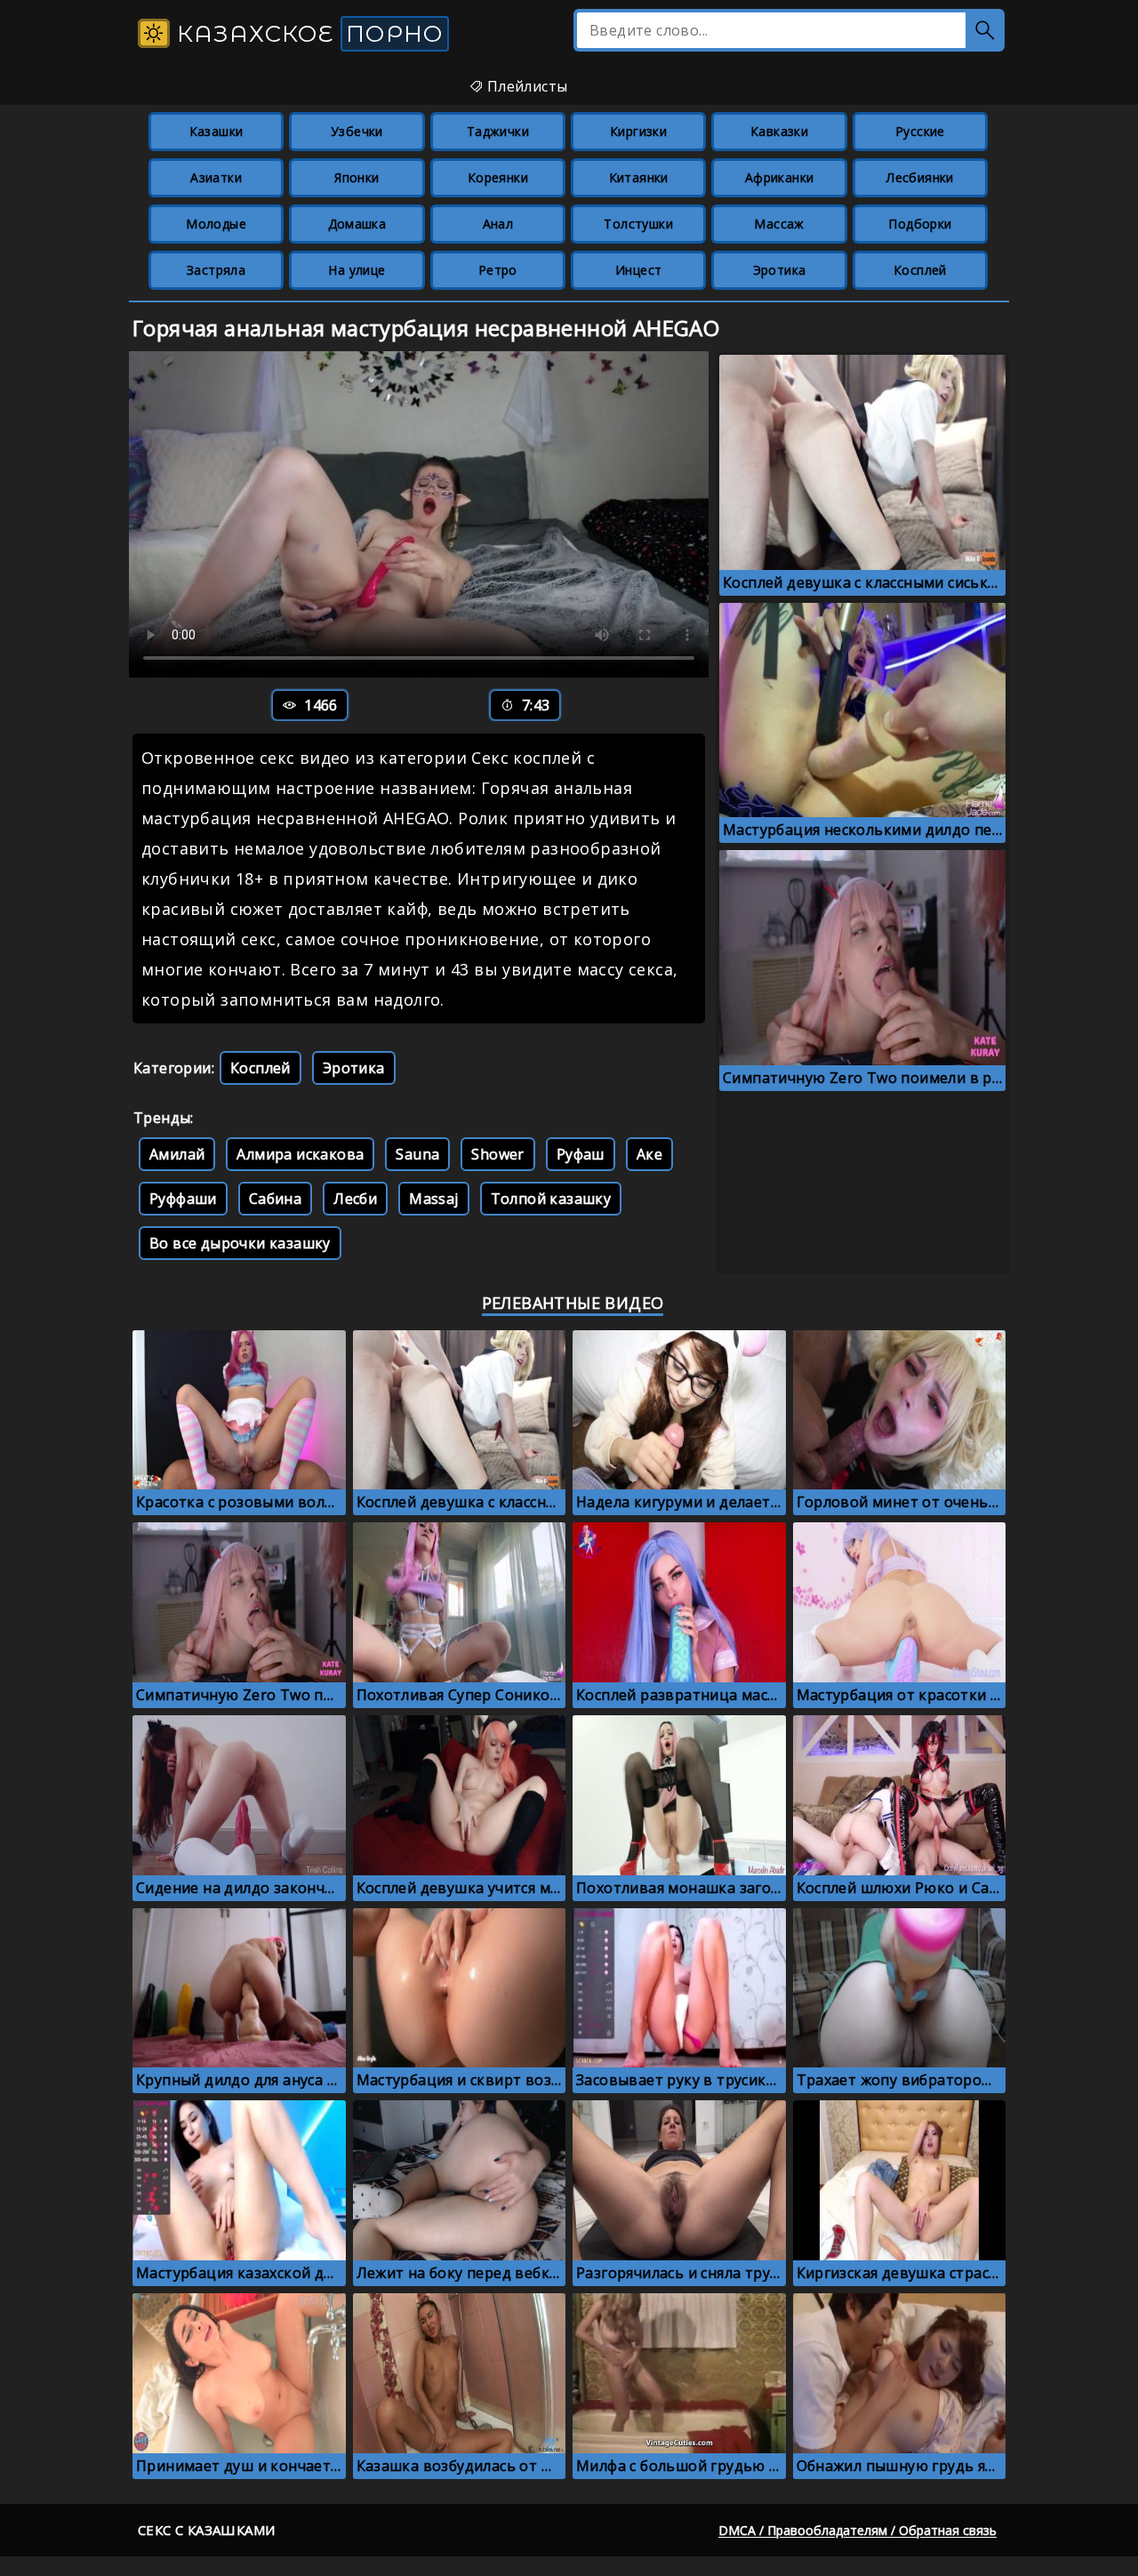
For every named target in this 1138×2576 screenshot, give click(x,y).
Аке (649, 1154)
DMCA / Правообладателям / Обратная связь (858, 2530)
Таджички (498, 131)
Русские (920, 131)
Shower (497, 1154)
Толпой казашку (551, 1199)
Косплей (920, 270)
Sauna (417, 1154)
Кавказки (779, 131)
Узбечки (357, 131)
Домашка (357, 224)
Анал (498, 224)
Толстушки (638, 224)
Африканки (780, 177)
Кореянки (498, 177)
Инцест (638, 270)
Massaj (433, 1199)
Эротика (780, 270)
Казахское (307, 34)
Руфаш (581, 1154)
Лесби (355, 1199)
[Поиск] (985, 30)
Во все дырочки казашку (240, 1243)
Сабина (275, 1199)
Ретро (498, 270)
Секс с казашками (206, 2530)
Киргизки (638, 131)
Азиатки (216, 177)
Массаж (779, 224)
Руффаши (183, 1199)
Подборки (920, 224)
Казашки (216, 131)
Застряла (216, 270)
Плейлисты (525, 86)
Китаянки (639, 177)
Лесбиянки (920, 177)
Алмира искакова (300, 1154)
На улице (357, 270)
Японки (357, 177)
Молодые (216, 224)
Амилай (177, 1154)
